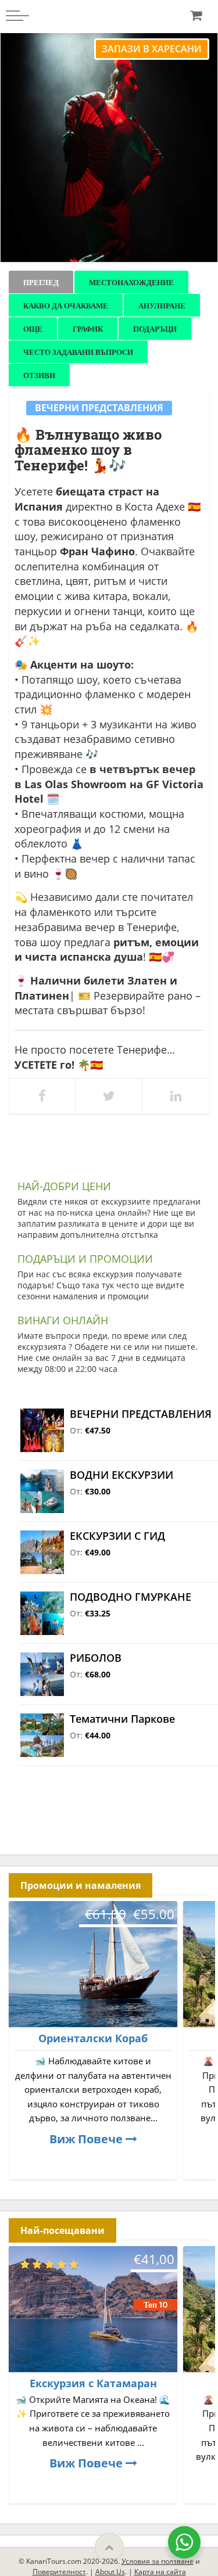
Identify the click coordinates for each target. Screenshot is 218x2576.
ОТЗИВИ (39, 375)
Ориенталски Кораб (93, 2038)
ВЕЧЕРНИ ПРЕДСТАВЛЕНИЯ (99, 408)
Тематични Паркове (122, 1719)
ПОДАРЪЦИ (155, 329)
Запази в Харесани (152, 49)
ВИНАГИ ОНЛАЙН (63, 1320)
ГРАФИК (88, 329)
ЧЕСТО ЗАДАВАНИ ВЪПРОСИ (78, 352)
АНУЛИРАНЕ (162, 306)
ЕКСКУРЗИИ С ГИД (117, 1536)
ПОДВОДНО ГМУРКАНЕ (131, 1597)
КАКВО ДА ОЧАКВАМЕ (66, 306)
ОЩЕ (33, 329)
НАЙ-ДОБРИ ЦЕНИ (64, 1186)
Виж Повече (87, 2139)
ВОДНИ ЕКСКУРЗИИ (121, 1475)
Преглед (41, 282)
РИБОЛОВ (96, 1658)
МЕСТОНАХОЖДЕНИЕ (131, 282)
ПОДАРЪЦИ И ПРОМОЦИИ (85, 1259)
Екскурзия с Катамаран (93, 2383)
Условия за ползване (158, 2561)
